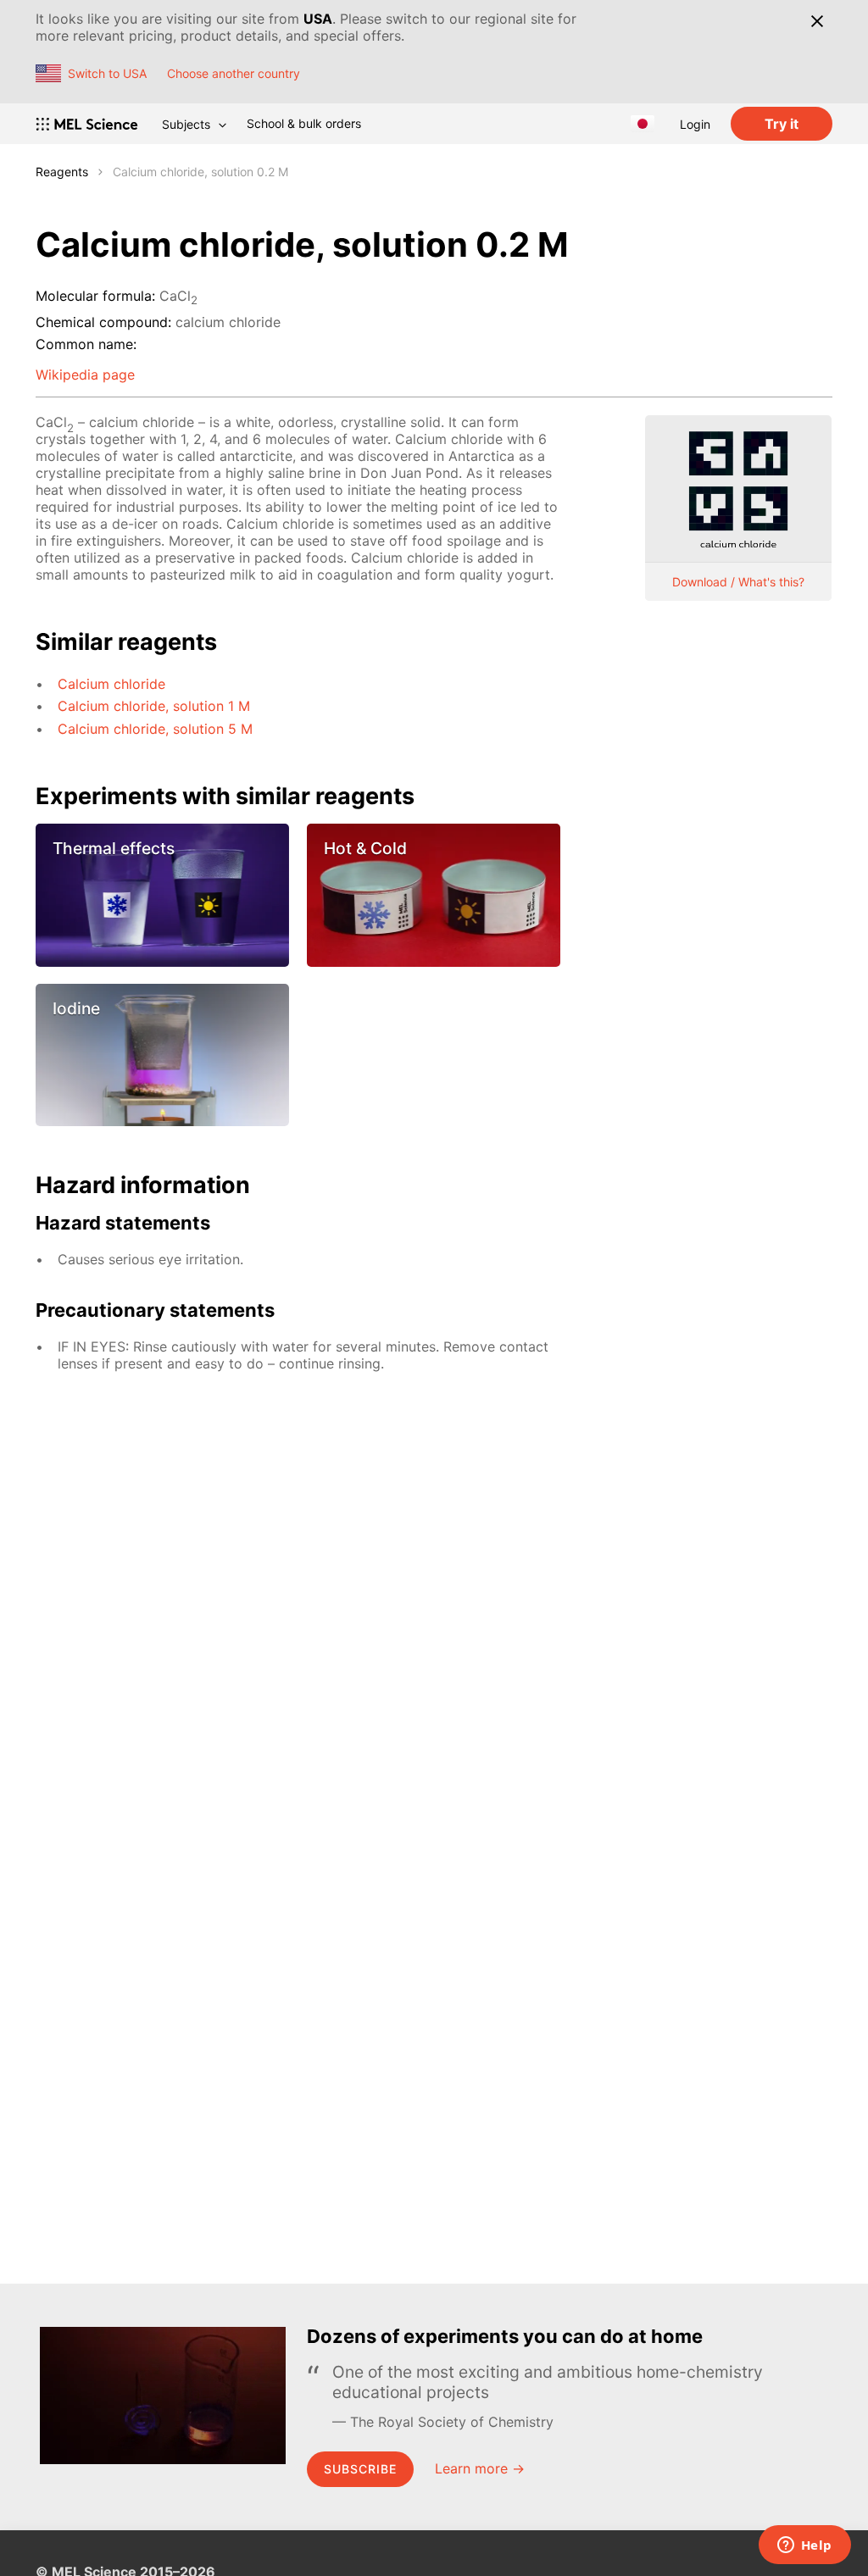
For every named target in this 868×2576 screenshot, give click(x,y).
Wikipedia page (85, 375)
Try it (782, 124)
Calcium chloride (111, 684)
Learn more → (480, 2468)
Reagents (62, 172)
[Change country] (643, 124)
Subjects (186, 124)
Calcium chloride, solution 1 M (154, 706)
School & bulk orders (304, 123)
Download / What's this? (738, 582)
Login (695, 124)
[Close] (817, 21)
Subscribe (360, 2469)
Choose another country (234, 73)
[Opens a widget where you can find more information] (804, 2546)
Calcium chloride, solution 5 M (155, 729)
